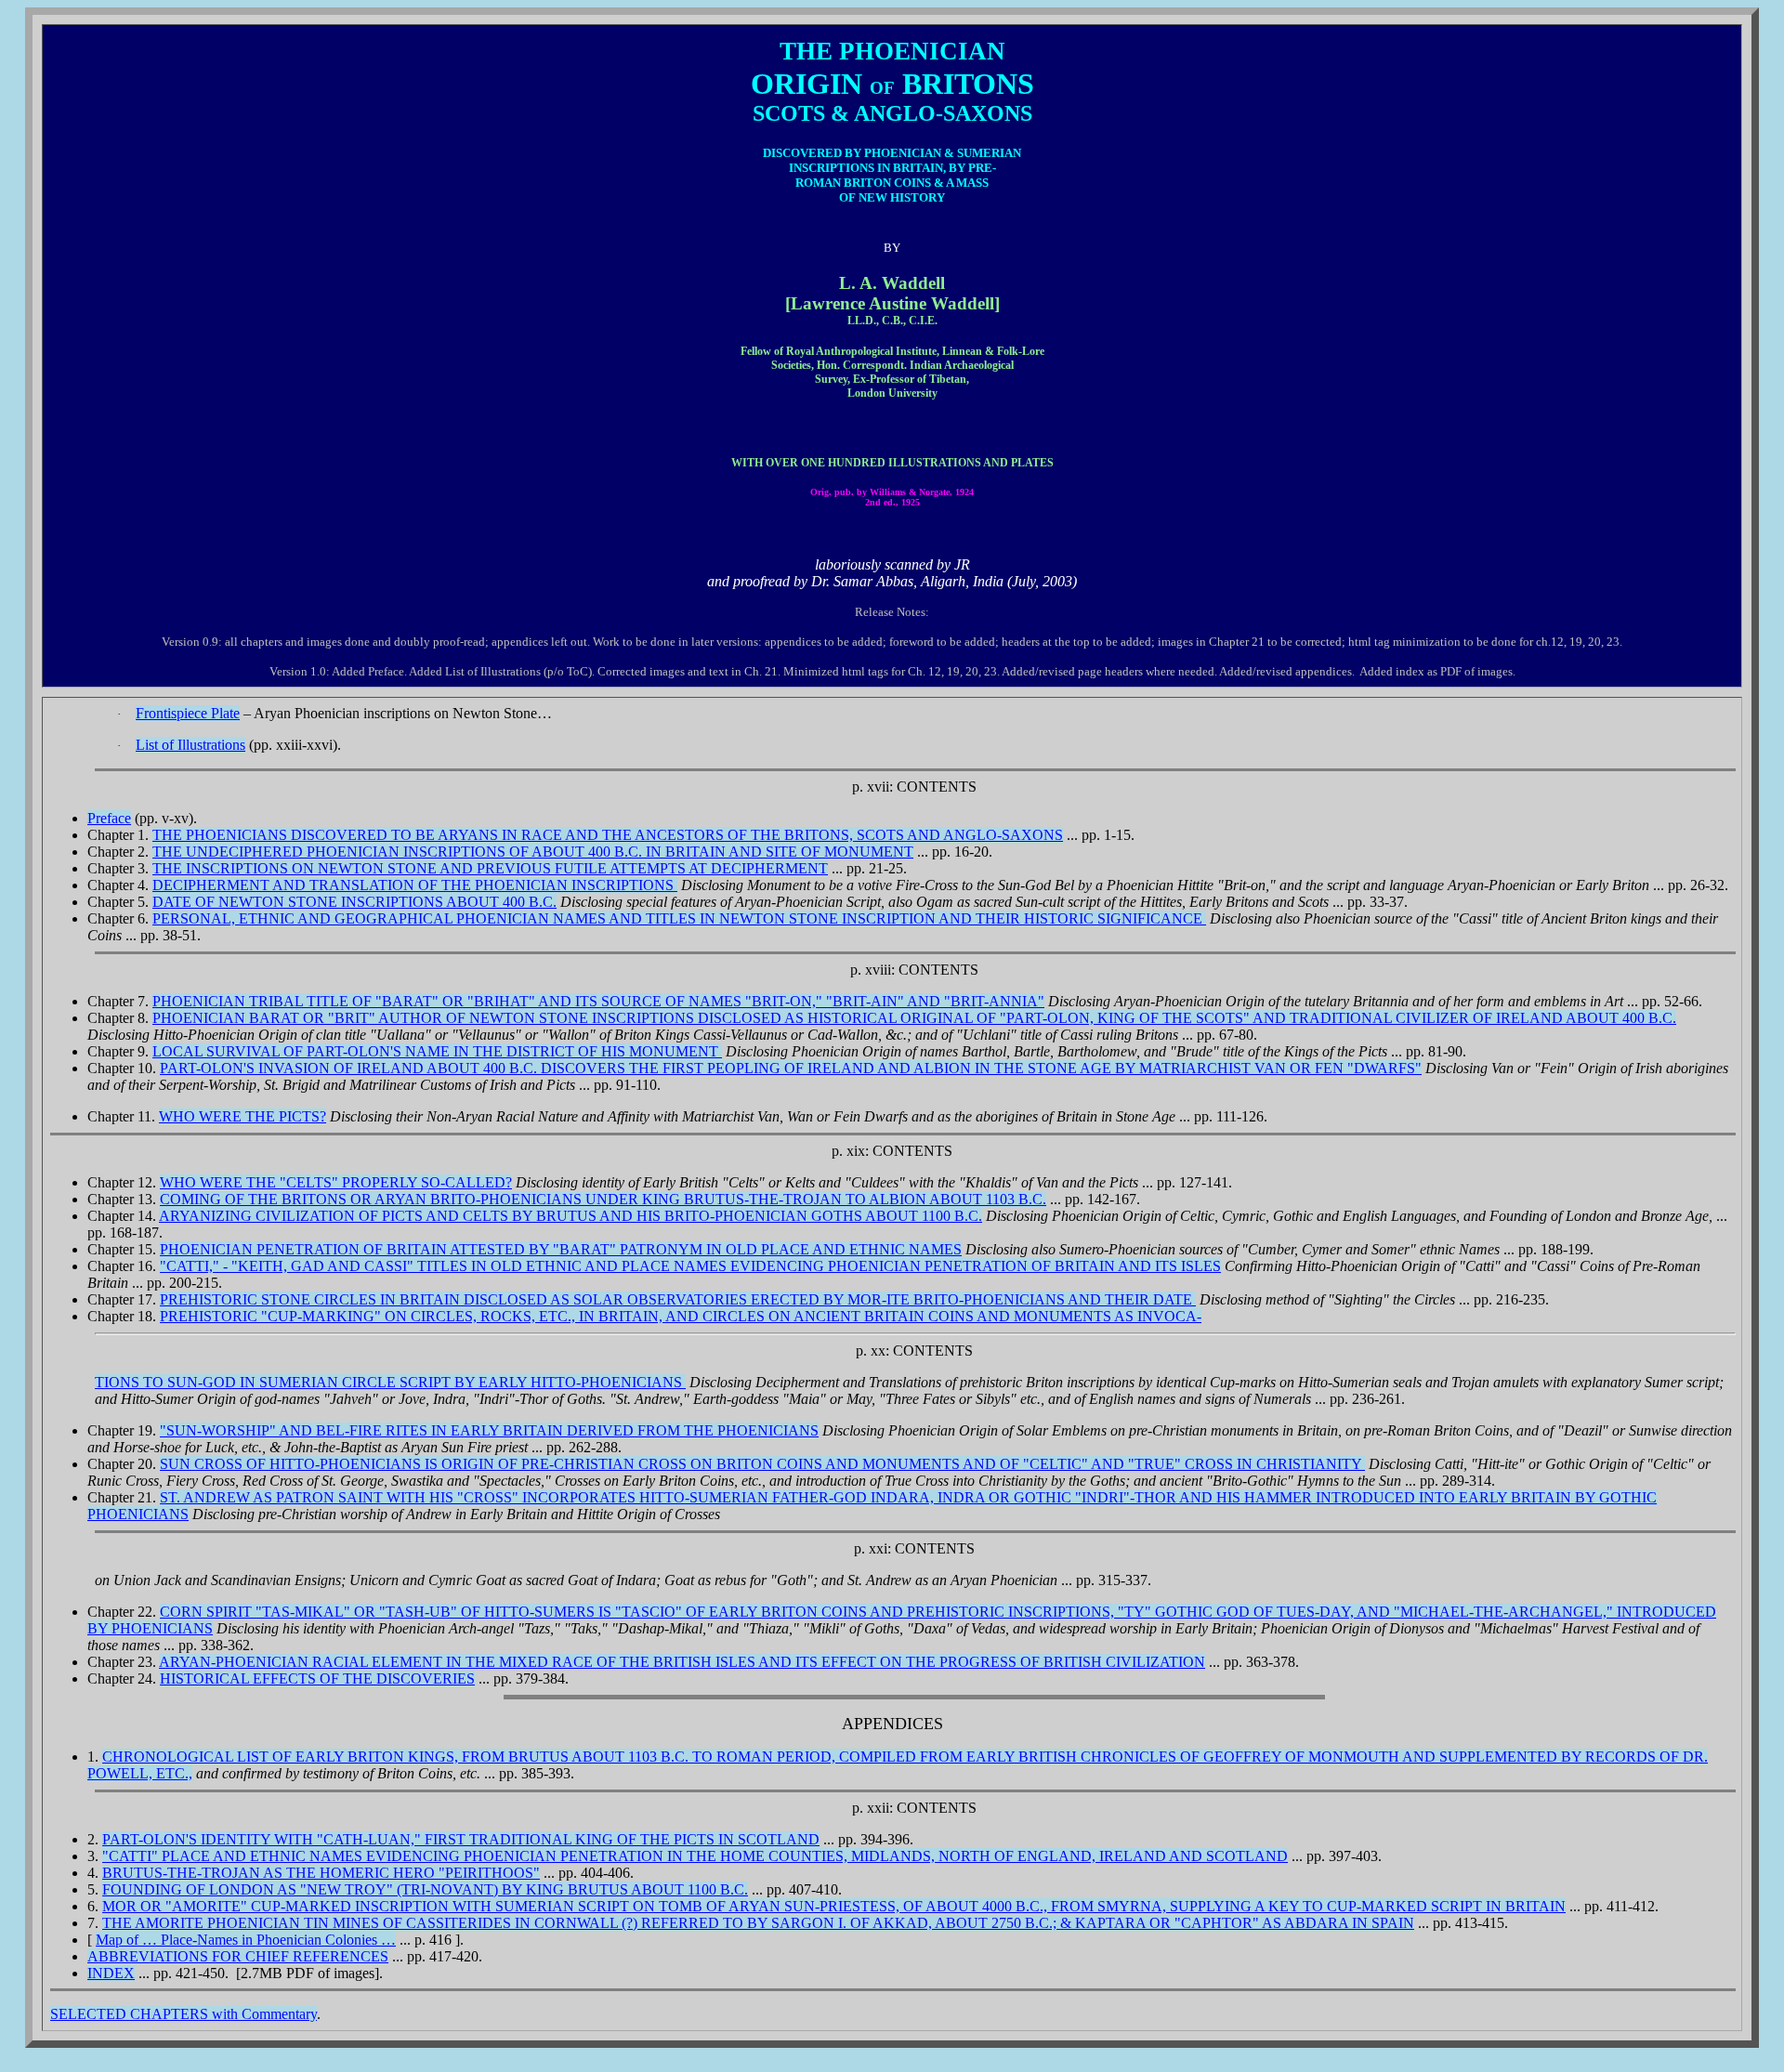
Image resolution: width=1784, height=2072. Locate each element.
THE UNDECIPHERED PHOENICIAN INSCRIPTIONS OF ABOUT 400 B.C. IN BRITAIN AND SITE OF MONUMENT (533, 852)
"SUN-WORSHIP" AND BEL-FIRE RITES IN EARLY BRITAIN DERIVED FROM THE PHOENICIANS (489, 1430)
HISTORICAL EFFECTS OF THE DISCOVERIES (317, 1679)
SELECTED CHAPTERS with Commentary (184, 2014)
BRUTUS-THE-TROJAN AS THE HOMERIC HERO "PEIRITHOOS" (321, 1873)
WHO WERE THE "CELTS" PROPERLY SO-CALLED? (336, 1182)
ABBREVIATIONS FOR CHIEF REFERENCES (238, 1956)
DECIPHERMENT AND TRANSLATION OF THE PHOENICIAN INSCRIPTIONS (415, 885)
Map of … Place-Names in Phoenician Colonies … (246, 1940)
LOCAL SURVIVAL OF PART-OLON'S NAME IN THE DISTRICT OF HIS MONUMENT (437, 1051)
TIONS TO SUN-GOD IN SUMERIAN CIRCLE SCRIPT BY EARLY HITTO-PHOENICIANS (390, 1382)
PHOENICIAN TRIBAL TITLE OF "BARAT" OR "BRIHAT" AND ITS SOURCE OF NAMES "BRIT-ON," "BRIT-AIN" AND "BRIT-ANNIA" (598, 1001)
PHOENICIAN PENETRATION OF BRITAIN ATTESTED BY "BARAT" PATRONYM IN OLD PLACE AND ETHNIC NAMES (561, 1249)
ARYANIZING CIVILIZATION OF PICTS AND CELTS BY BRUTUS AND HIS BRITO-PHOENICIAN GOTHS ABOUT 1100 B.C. (571, 1216)
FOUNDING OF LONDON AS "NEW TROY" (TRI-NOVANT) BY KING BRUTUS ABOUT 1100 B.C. (425, 1889)
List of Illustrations (190, 745)
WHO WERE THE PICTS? (243, 1116)
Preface (109, 818)
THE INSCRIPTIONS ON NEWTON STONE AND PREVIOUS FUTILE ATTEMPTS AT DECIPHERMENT (490, 868)
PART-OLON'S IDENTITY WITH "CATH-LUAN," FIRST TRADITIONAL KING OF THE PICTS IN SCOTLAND (461, 1839)
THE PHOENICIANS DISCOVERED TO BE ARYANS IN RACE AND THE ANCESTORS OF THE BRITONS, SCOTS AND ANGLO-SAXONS (608, 835)
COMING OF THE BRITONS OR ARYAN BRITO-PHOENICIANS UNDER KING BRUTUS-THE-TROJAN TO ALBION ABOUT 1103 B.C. (603, 1199)
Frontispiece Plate (188, 713)
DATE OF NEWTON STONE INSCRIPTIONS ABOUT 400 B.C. (354, 902)
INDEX (111, 1973)
